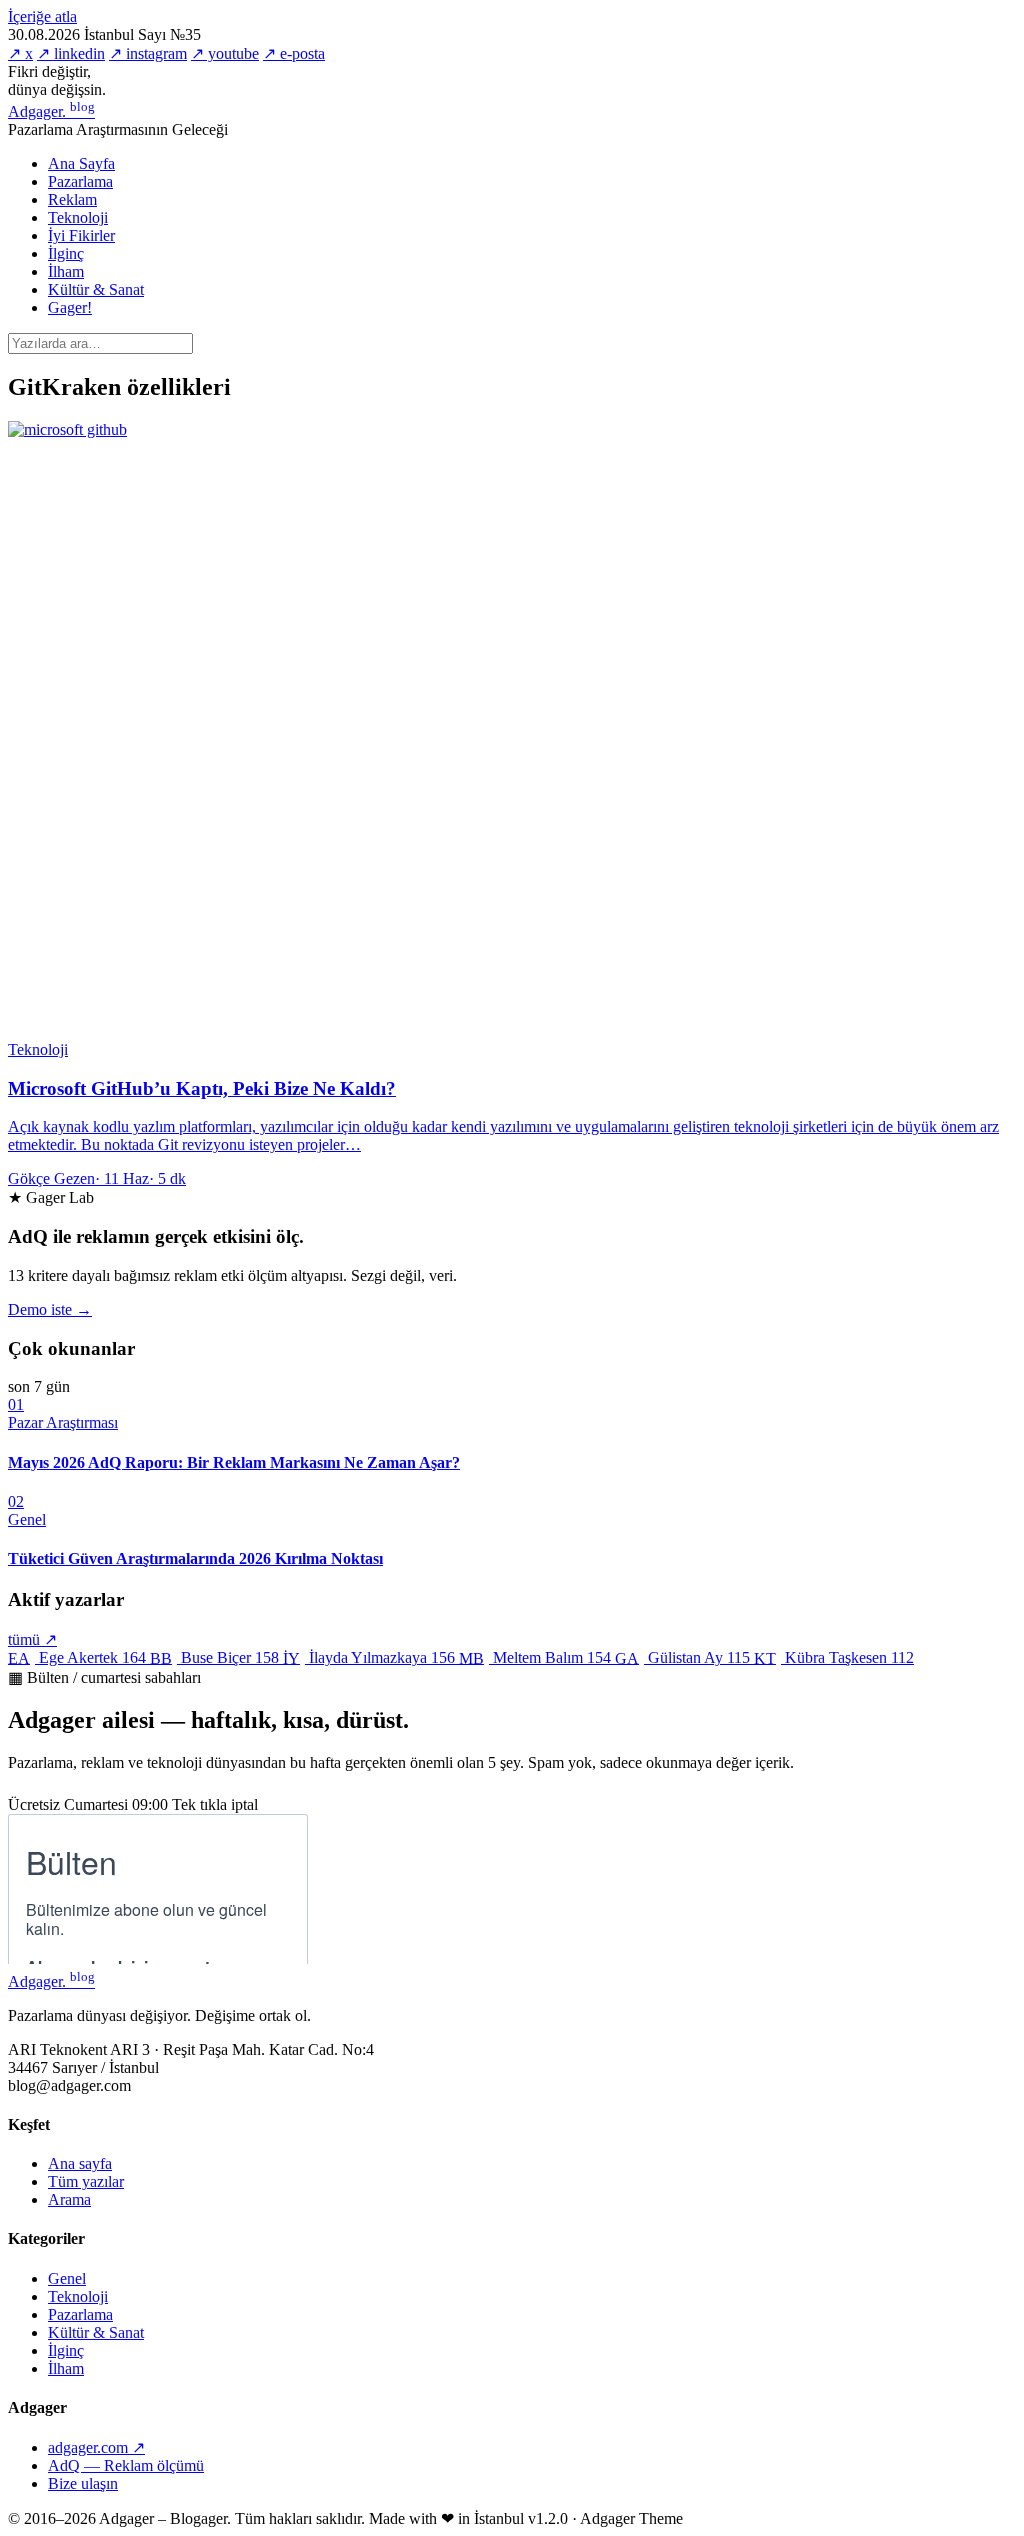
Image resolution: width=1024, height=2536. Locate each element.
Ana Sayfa (81, 163)
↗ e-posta (294, 53)
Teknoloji (78, 217)
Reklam (72, 199)
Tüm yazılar (86, 2181)
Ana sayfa (80, 2163)
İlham (66, 271)
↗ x (20, 53)
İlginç (66, 253)
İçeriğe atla (42, 16)
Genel (67, 2278)
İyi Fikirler (81, 235)
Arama (69, 2199)
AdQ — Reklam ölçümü (126, 2465)
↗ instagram (148, 53)
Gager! (70, 307)
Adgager (51, 111)
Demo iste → (50, 1309)
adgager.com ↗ (96, 2447)
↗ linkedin (71, 53)
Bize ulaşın (83, 2483)
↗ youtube (225, 53)
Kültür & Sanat (96, 289)
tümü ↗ (32, 1639)
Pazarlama (80, 181)
